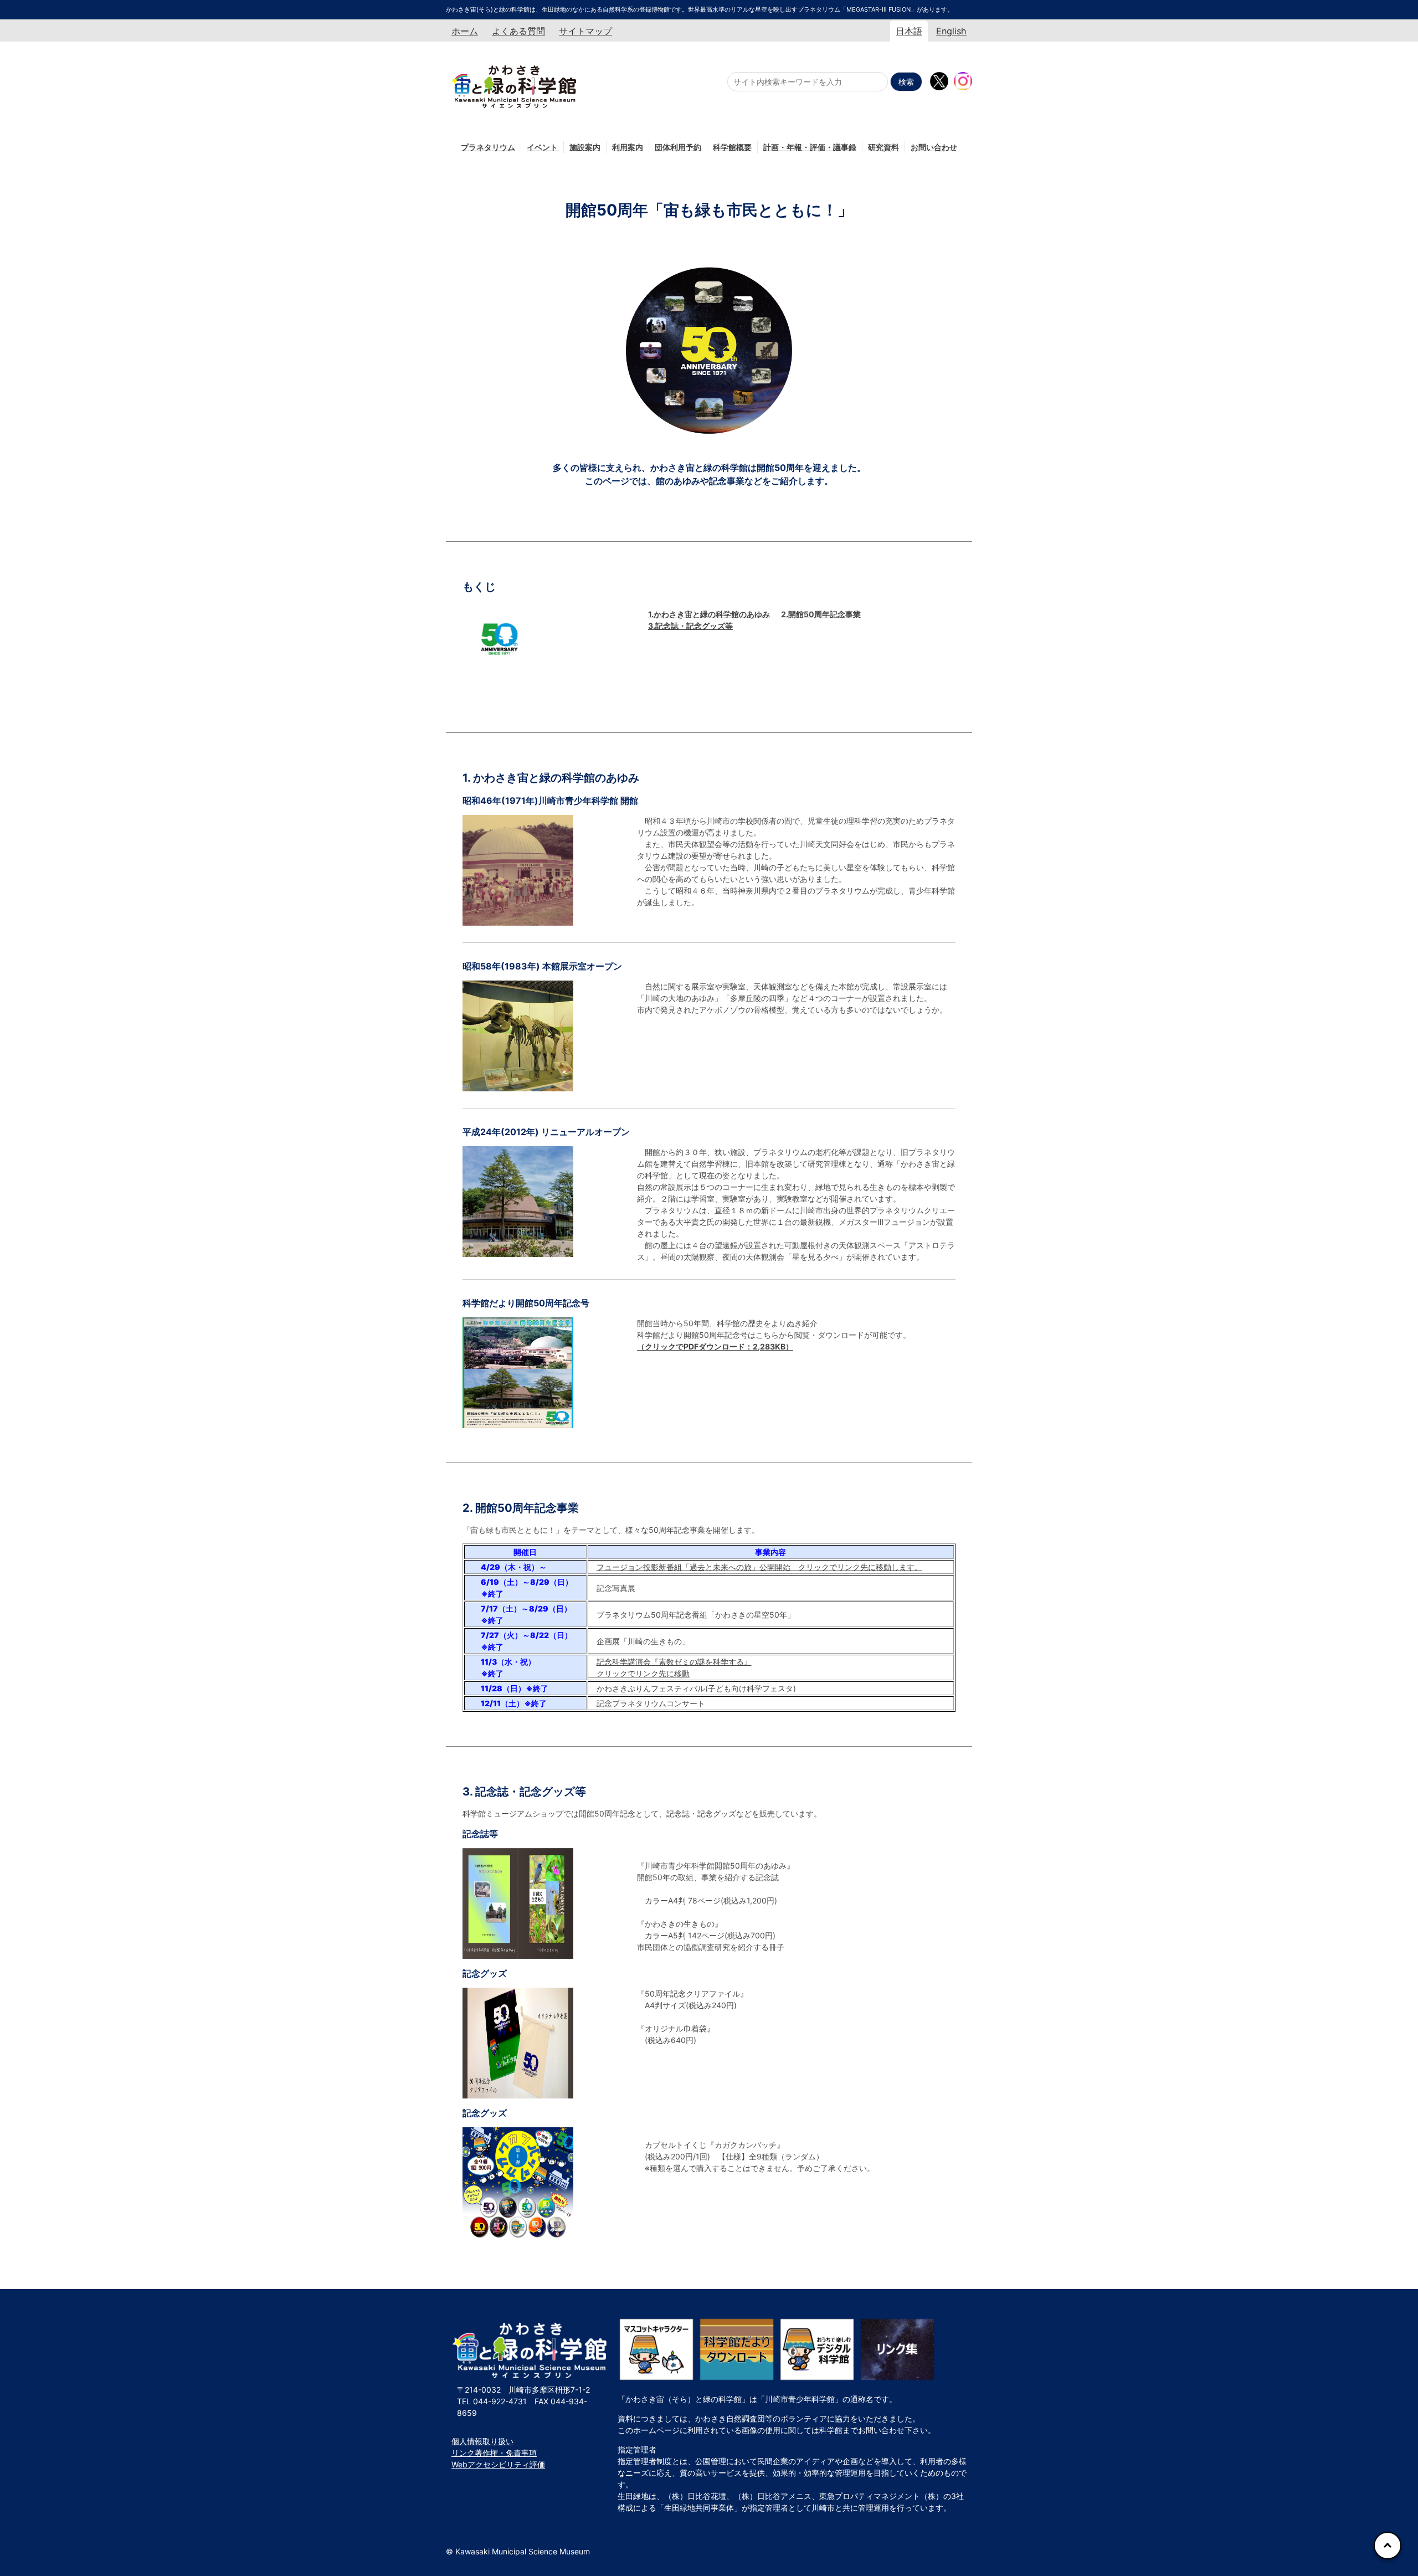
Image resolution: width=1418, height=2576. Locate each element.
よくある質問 (518, 31)
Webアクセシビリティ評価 (498, 2464)
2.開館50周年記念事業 (821, 614)
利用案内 (628, 147)
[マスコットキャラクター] (656, 2349)
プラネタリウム (488, 147)
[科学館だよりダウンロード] (737, 2349)
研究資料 (883, 147)
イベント (542, 147)
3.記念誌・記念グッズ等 (690, 626)
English (951, 31)
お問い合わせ (934, 147)
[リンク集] (897, 2349)
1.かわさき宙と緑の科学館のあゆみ (709, 614)
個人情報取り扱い (482, 2441)
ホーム (465, 31)
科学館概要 (732, 147)
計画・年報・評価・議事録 (810, 147)
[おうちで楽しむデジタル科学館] (817, 2349)
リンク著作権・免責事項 (494, 2453)
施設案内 (585, 147)
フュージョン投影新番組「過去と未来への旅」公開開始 (759, 1567)
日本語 (909, 31)
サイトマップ (585, 31)
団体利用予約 (678, 147)
